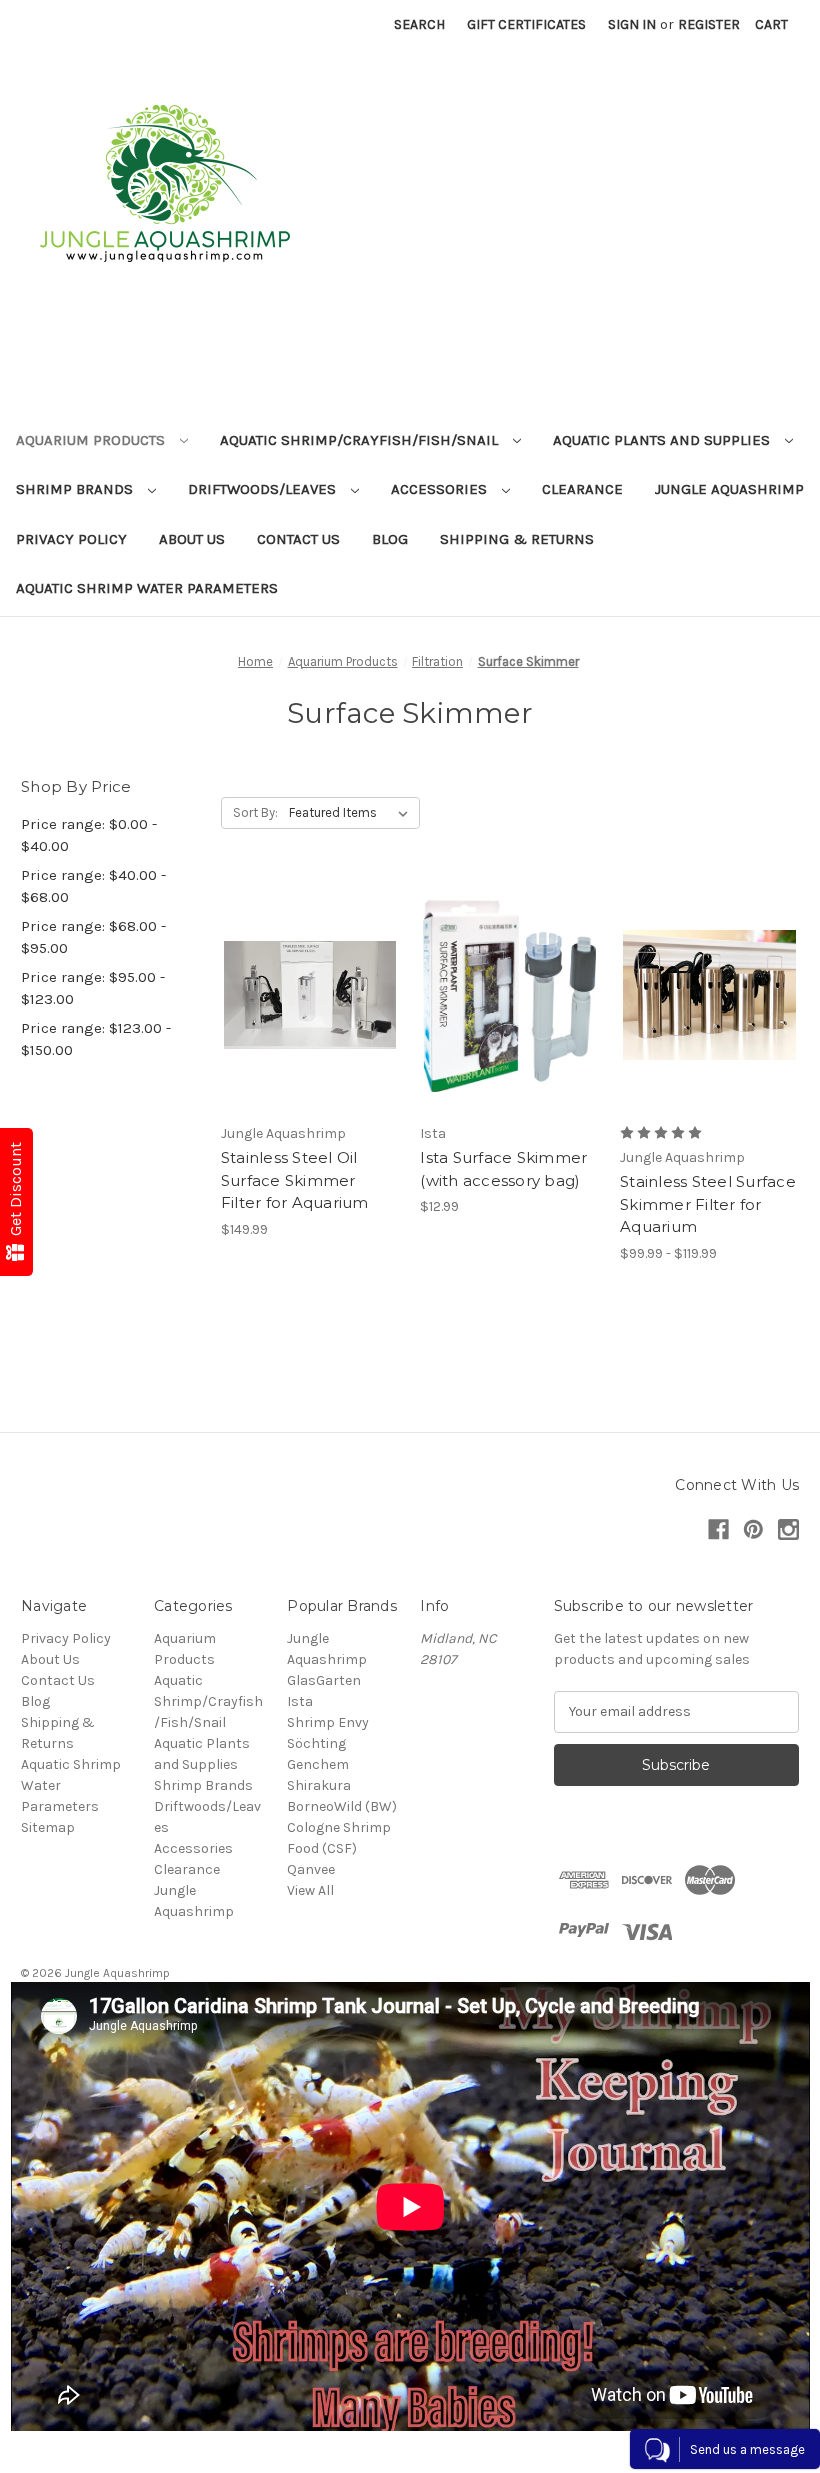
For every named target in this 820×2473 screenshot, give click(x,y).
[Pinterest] (753, 1529)
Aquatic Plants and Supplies (663, 440)
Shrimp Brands (76, 489)
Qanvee (311, 1869)
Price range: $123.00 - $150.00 (96, 1039)
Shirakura (319, 1785)
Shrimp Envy (328, 1722)
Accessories (441, 489)
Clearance (582, 489)
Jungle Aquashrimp (729, 489)
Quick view (307, 960)
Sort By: (255, 812)
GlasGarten (324, 1680)
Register (709, 24)
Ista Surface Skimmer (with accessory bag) (503, 1169)
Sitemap (48, 1827)
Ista (300, 1701)
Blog (390, 539)
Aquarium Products (92, 440)
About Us (192, 539)
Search (419, 24)
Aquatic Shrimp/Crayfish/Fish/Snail (361, 440)
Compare (304, 996)
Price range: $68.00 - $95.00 (93, 937)
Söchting (316, 1743)
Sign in (632, 24)
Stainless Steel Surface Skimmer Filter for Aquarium (708, 1204)
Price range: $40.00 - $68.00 (93, 886)
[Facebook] (718, 1529)
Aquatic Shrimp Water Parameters (147, 588)
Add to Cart (310, 1031)
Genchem (318, 1764)
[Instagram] (788, 1529)
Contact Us (298, 539)
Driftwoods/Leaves (264, 489)
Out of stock (510, 1031)
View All (310, 1890)
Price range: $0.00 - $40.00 (89, 835)
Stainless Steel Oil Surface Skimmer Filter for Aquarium (295, 1180)
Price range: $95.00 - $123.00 (93, 988)
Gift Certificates (526, 24)
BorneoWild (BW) (342, 1806)
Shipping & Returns (517, 539)
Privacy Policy (71, 539)
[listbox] (352, 813)
